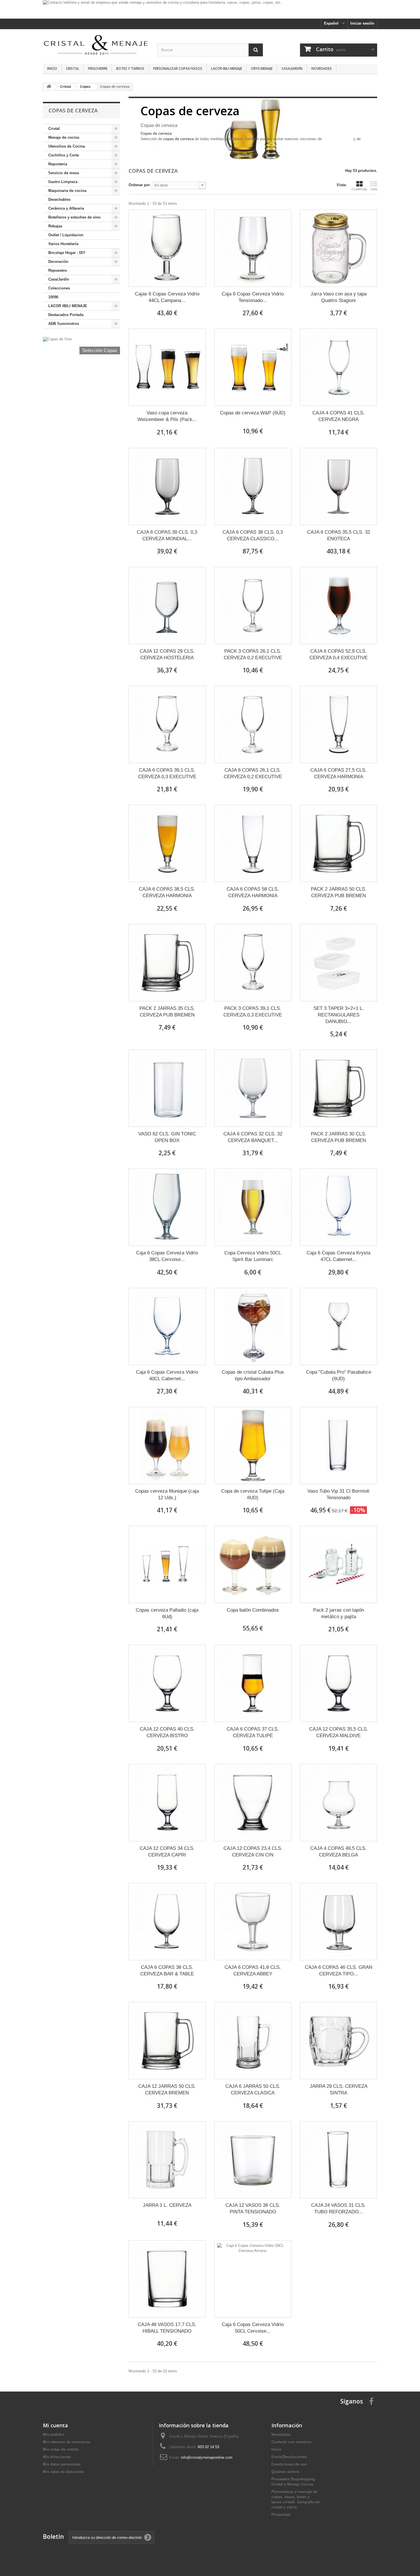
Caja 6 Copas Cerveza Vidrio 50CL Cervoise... (253, 2328)
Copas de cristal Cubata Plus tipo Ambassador (253, 1375)
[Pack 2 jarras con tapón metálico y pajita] (339, 1564)
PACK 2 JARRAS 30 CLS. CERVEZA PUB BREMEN (339, 1137)
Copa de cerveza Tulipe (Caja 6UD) (253, 1494)
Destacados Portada (66, 315)
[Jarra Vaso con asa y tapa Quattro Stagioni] (339, 248)
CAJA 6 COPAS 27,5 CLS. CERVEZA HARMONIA (338, 773)
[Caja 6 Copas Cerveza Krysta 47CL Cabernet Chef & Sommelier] (339, 1207)
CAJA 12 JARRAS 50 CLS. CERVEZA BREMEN (167, 2090)
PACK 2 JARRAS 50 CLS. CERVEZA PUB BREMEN (339, 892)
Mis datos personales (62, 2464)
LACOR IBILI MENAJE (227, 68)
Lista (374, 189)
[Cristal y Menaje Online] (96, 44)
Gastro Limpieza (63, 182)
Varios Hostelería (63, 244)
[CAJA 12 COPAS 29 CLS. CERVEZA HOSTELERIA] (167, 605)
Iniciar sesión (362, 23)
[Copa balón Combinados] (253, 1564)
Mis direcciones (57, 2457)
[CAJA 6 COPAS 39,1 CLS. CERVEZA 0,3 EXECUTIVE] (167, 724)
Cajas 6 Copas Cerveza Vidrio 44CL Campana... (167, 297)
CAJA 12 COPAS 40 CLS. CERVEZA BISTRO (167, 1732)
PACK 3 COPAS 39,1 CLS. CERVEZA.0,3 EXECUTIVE (253, 1012)
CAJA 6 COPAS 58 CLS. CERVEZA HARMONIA (253, 892)
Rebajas (55, 226)
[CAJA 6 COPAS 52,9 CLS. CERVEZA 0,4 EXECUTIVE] (339, 605)
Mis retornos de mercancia (66, 2442)
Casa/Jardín (292, 68)
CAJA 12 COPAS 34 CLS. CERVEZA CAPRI (167, 1852)
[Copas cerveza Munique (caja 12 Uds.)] (167, 1445)
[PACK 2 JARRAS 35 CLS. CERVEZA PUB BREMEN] (167, 963)
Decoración (58, 262)
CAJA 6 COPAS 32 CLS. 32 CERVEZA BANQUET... (253, 1137)
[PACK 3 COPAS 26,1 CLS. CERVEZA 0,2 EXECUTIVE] (253, 605)
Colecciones (59, 288)
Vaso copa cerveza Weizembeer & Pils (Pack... (167, 416)
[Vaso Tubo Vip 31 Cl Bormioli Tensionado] (339, 1445)
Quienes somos (285, 2472)
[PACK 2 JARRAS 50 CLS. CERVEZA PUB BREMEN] (339, 843)
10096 (53, 297)
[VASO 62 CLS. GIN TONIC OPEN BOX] (167, 1088)
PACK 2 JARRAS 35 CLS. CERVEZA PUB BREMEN (167, 1012)
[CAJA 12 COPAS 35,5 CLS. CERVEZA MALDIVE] (339, 1683)
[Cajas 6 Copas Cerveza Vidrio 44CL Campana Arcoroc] (167, 248)
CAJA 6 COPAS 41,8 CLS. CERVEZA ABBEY (253, 1971)
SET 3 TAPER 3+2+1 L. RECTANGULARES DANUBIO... (339, 1015)
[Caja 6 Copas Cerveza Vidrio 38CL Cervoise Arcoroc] (167, 1207)
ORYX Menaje (262, 68)
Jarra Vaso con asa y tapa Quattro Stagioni (339, 297)
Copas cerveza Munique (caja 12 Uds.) (167, 1494)
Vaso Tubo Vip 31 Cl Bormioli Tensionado (338, 1494)
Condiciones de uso (289, 2464)
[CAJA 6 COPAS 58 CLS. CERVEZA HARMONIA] (253, 843)
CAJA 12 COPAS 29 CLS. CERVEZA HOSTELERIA (167, 654)
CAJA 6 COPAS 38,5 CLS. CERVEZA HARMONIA (167, 892)
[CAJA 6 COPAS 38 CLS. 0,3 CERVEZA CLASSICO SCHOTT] (253, 486)
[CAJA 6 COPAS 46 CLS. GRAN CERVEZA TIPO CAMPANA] (339, 1922)
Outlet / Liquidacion (66, 235)
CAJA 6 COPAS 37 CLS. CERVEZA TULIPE (253, 1732)
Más (144, 150)
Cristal (73, 68)
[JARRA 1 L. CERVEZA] (167, 2160)
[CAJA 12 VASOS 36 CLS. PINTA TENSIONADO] (253, 2160)
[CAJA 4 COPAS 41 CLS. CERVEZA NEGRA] (339, 367)
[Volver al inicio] (49, 87)
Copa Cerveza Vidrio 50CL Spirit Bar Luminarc (253, 1256)
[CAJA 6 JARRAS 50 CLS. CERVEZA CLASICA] (253, 2041)
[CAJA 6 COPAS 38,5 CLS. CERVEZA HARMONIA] (167, 843)
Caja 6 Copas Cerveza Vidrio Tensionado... (253, 297)
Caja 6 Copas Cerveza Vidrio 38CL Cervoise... (167, 1256)
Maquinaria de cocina (67, 191)
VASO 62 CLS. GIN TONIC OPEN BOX (167, 1137)
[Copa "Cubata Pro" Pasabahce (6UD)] (339, 1326)
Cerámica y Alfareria (66, 208)
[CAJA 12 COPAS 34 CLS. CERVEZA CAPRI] (167, 1803)
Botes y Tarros (130, 68)
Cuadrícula (359, 189)
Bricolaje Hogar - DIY (67, 253)
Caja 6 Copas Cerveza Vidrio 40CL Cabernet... (167, 1375)
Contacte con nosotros (291, 2442)
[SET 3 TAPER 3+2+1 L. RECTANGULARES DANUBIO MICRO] (339, 963)
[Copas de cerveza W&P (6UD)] (253, 367)
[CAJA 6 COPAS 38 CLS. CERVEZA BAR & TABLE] (167, 1922)
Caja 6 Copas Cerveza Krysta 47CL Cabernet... (338, 1256)
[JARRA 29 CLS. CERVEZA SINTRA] (339, 2041)
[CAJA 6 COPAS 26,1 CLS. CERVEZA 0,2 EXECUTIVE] (253, 724)
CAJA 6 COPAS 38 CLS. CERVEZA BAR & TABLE (167, 1971)
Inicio (52, 68)
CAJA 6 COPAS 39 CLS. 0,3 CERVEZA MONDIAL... (167, 535)
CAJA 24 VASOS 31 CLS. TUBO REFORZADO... (338, 2208)
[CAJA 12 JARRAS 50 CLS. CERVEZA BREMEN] (167, 2041)
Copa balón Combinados (253, 1610)
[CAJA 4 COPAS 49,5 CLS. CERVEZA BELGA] (339, 1803)
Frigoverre (98, 68)
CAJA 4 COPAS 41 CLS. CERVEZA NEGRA (338, 416)
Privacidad (281, 2515)
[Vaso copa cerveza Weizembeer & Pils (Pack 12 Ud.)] (167, 367)
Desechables (59, 199)
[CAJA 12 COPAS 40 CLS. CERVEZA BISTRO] (167, 1683)
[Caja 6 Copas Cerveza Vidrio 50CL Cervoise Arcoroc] (253, 2279)
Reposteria (58, 164)
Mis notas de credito (61, 2449)
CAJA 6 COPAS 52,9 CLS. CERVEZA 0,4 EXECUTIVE (339, 654)
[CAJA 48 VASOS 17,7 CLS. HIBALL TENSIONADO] (167, 2279)
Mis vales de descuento (64, 2472)
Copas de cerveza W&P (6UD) (253, 413)
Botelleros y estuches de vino (74, 217)
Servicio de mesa (64, 173)
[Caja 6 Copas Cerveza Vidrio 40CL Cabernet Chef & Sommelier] (167, 1326)
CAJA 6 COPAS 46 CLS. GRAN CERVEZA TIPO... (339, 1971)
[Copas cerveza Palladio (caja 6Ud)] (167, 1564)
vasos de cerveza (338, 139)
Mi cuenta (55, 2425)
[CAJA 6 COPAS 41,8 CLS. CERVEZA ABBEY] (253, 1922)
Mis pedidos (54, 2435)
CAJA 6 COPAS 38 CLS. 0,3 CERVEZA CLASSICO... (253, 535)
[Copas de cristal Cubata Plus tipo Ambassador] (253, 1326)
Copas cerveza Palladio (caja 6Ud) (167, 1613)
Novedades (322, 68)
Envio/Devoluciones (289, 2457)
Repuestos (58, 270)
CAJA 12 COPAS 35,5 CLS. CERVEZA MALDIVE (339, 1732)
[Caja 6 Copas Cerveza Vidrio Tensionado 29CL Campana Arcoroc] (253, 248)
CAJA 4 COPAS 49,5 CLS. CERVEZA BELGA (338, 1852)
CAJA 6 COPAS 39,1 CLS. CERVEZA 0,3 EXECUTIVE (167, 773)
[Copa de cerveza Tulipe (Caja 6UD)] (253, 1445)
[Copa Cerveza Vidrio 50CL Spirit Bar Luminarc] (253, 1207)
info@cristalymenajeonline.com (207, 2457)
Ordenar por (139, 185)
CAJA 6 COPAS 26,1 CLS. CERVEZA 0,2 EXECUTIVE (253, 773)
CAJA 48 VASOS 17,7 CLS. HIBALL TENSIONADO (167, 2328)
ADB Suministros (64, 324)
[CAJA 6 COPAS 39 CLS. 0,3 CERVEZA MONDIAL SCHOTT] (167, 486)
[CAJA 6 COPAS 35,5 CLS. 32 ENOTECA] (339, 486)
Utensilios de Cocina (67, 146)
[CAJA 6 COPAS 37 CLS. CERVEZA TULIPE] (253, 1683)
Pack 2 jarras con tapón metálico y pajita (339, 1613)
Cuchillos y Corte (64, 155)
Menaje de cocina (64, 137)
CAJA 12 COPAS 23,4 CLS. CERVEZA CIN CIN (253, 1852)
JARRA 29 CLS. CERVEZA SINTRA (339, 2090)
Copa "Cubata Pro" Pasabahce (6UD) (339, 1375)
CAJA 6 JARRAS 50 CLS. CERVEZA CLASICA (253, 2090)
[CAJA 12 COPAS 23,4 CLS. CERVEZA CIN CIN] (253, 1803)
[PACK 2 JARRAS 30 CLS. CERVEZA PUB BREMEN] (339, 1088)
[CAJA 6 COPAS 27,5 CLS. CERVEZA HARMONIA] (339, 724)
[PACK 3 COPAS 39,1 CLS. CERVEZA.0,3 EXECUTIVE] (253, 963)
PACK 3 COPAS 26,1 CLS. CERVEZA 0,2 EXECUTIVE (253, 654)
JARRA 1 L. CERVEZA (167, 2205)
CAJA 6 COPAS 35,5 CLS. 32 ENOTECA (339, 535)
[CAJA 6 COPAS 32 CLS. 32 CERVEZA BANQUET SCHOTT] (253, 1088)
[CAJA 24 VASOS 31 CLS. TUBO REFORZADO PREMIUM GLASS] (339, 2160)
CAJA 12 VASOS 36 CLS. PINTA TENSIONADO (253, 2208)
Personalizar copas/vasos (178, 68)
